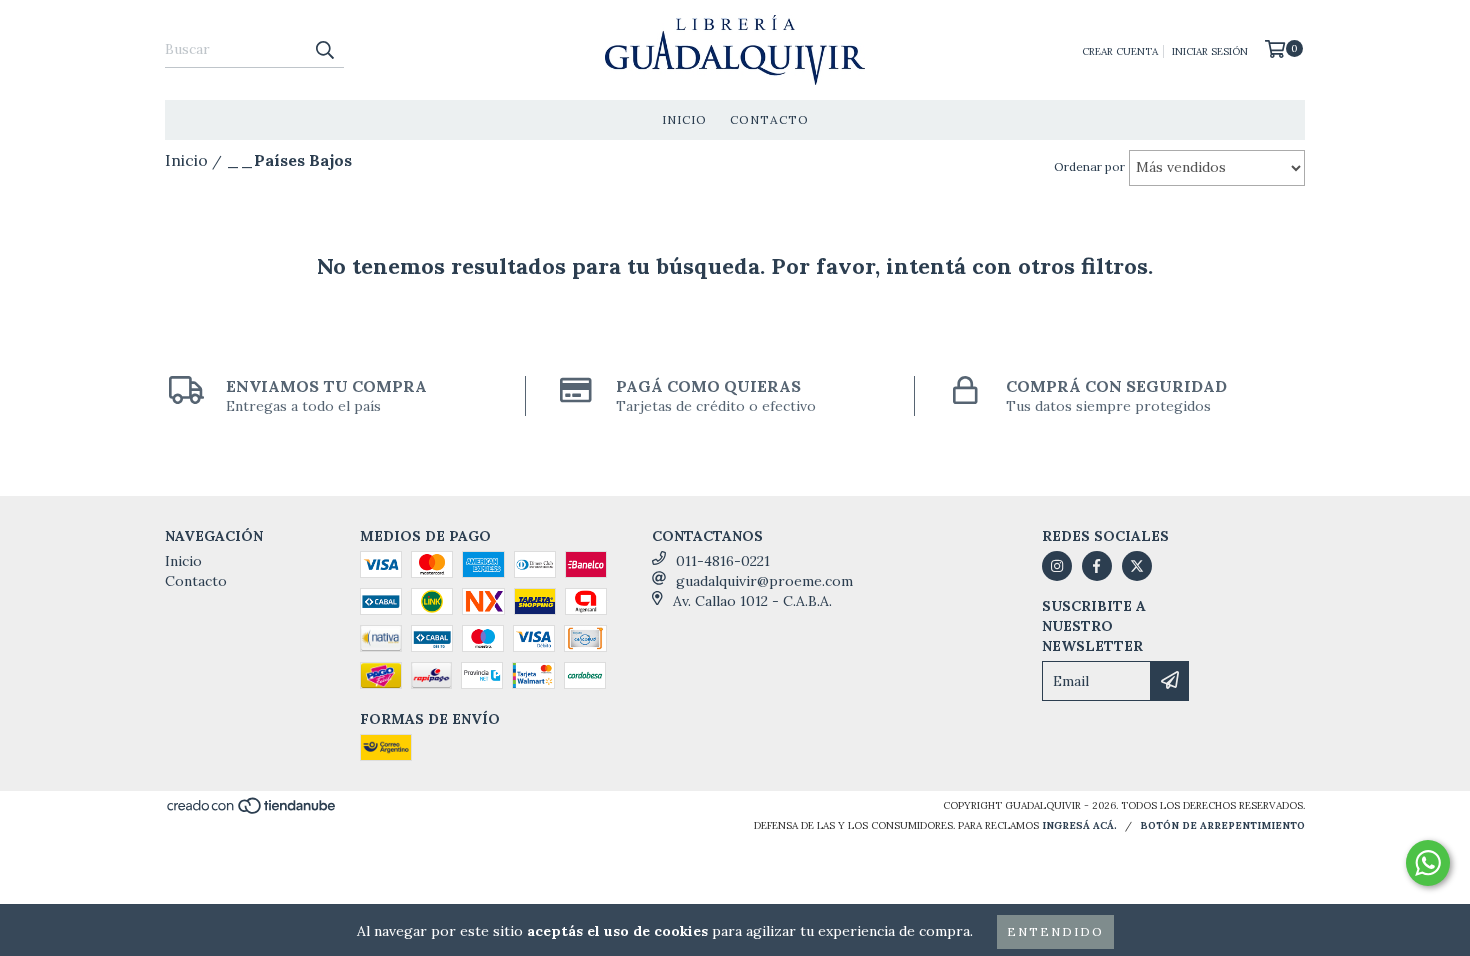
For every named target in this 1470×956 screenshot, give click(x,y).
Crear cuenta (1120, 51)
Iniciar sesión (1210, 51)
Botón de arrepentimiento (1222, 825)
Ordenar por (1089, 166)
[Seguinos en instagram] (1057, 566)
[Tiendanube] (252, 811)
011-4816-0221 (723, 561)
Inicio (684, 119)
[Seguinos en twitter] (1137, 566)
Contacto (769, 119)
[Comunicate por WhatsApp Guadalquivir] (1428, 863)
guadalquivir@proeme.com (764, 581)
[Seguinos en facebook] (1097, 566)
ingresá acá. (1079, 825)
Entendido (1055, 931)
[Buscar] (324, 50)
